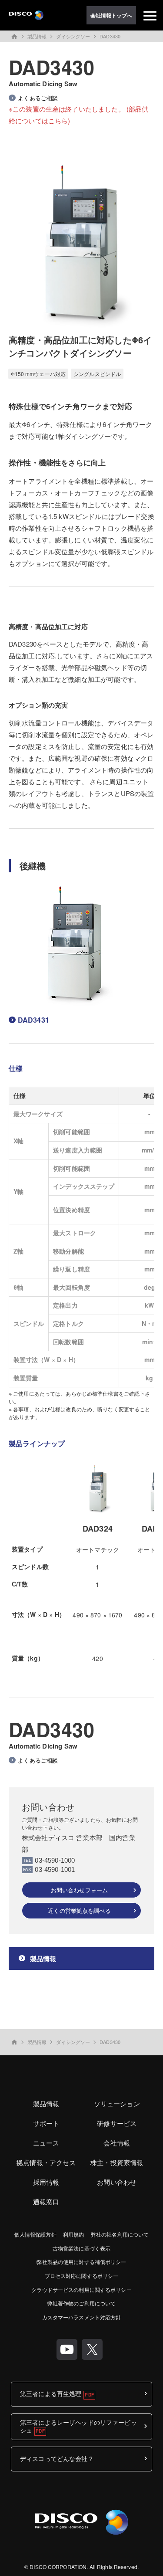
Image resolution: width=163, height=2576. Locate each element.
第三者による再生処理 (51, 2393)
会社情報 (117, 2143)
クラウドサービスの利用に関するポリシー (81, 2290)
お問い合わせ (117, 2182)
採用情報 (46, 2182)
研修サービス (117, 2123)
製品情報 (37, 36)
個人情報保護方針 (35, 2234)
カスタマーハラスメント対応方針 (82, 2317)
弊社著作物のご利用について (82, 2303)
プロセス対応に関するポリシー (82, 2276)
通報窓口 (46, 2201)
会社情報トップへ (111, 15)
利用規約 (73, 2234)
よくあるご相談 (38, 98)
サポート (46, 2123)
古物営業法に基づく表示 (81, 2248)
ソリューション (117, 2103)
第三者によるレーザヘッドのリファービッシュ (78, 2426)
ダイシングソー (73, 36)
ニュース (46, 2143)
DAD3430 (110, 36)
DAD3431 (33, 1020)
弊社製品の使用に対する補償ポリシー (81, 2262)
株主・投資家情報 (117, 2162)
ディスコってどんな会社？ (57, 2458)
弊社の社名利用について (120, 2234)
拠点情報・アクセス (46, 2162)
